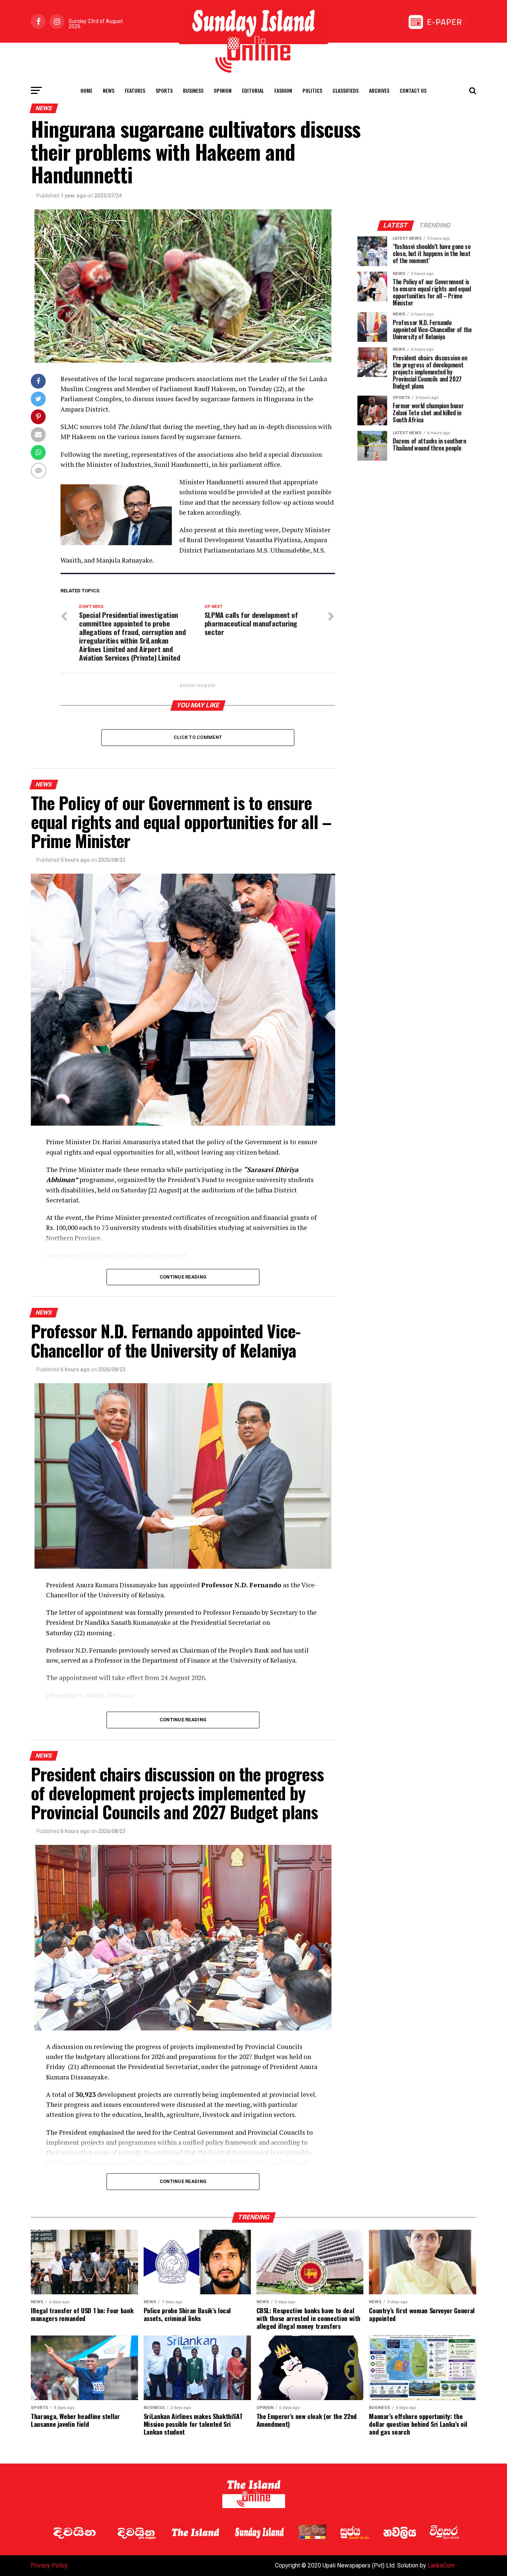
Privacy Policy (49, 2565)
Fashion (283, 90)
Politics (312, 90)
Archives (379, 90)
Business (193, 90)
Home (86, 90)
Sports (164, 90)
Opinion (223, 90)
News (109, 90)
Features (135, 90)
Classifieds (346, 90)
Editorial (253, 90)
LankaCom (441, 2565)
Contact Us (413, 90)
